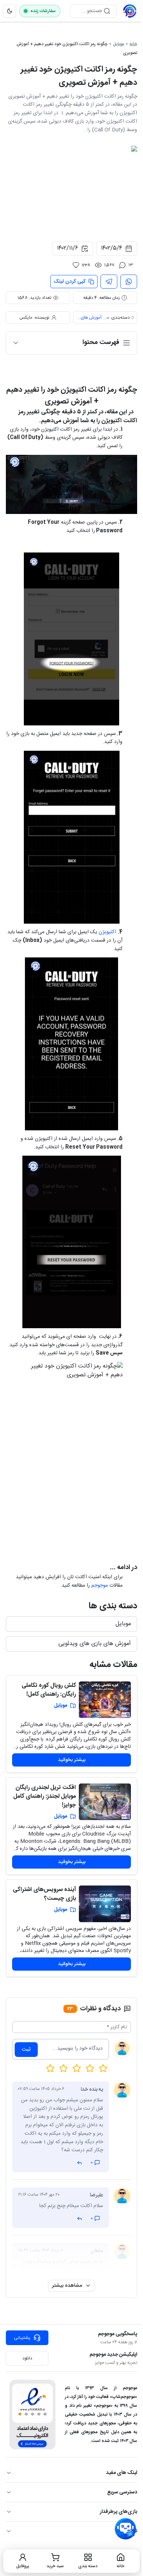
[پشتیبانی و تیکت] (125, 2529)
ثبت (26, 2050)
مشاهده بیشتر (67, 2286)
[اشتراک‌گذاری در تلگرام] (109, 282)
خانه (133, 44)
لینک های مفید (122, 2473)
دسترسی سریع (122, 2492)
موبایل (118, 44)
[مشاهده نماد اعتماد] (32, 2414)
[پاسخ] (80, 2163)
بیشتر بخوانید (72, 1760)
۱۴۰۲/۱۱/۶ (67, 248)
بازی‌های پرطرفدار (118, 2512)
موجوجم (100, 1586)
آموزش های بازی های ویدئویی (89, 318)
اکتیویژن (107, 932)
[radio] (50, 2068)
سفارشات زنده (43, 11)
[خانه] (130, 11)
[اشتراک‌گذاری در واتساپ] (129, 282)
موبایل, (106, 318)
